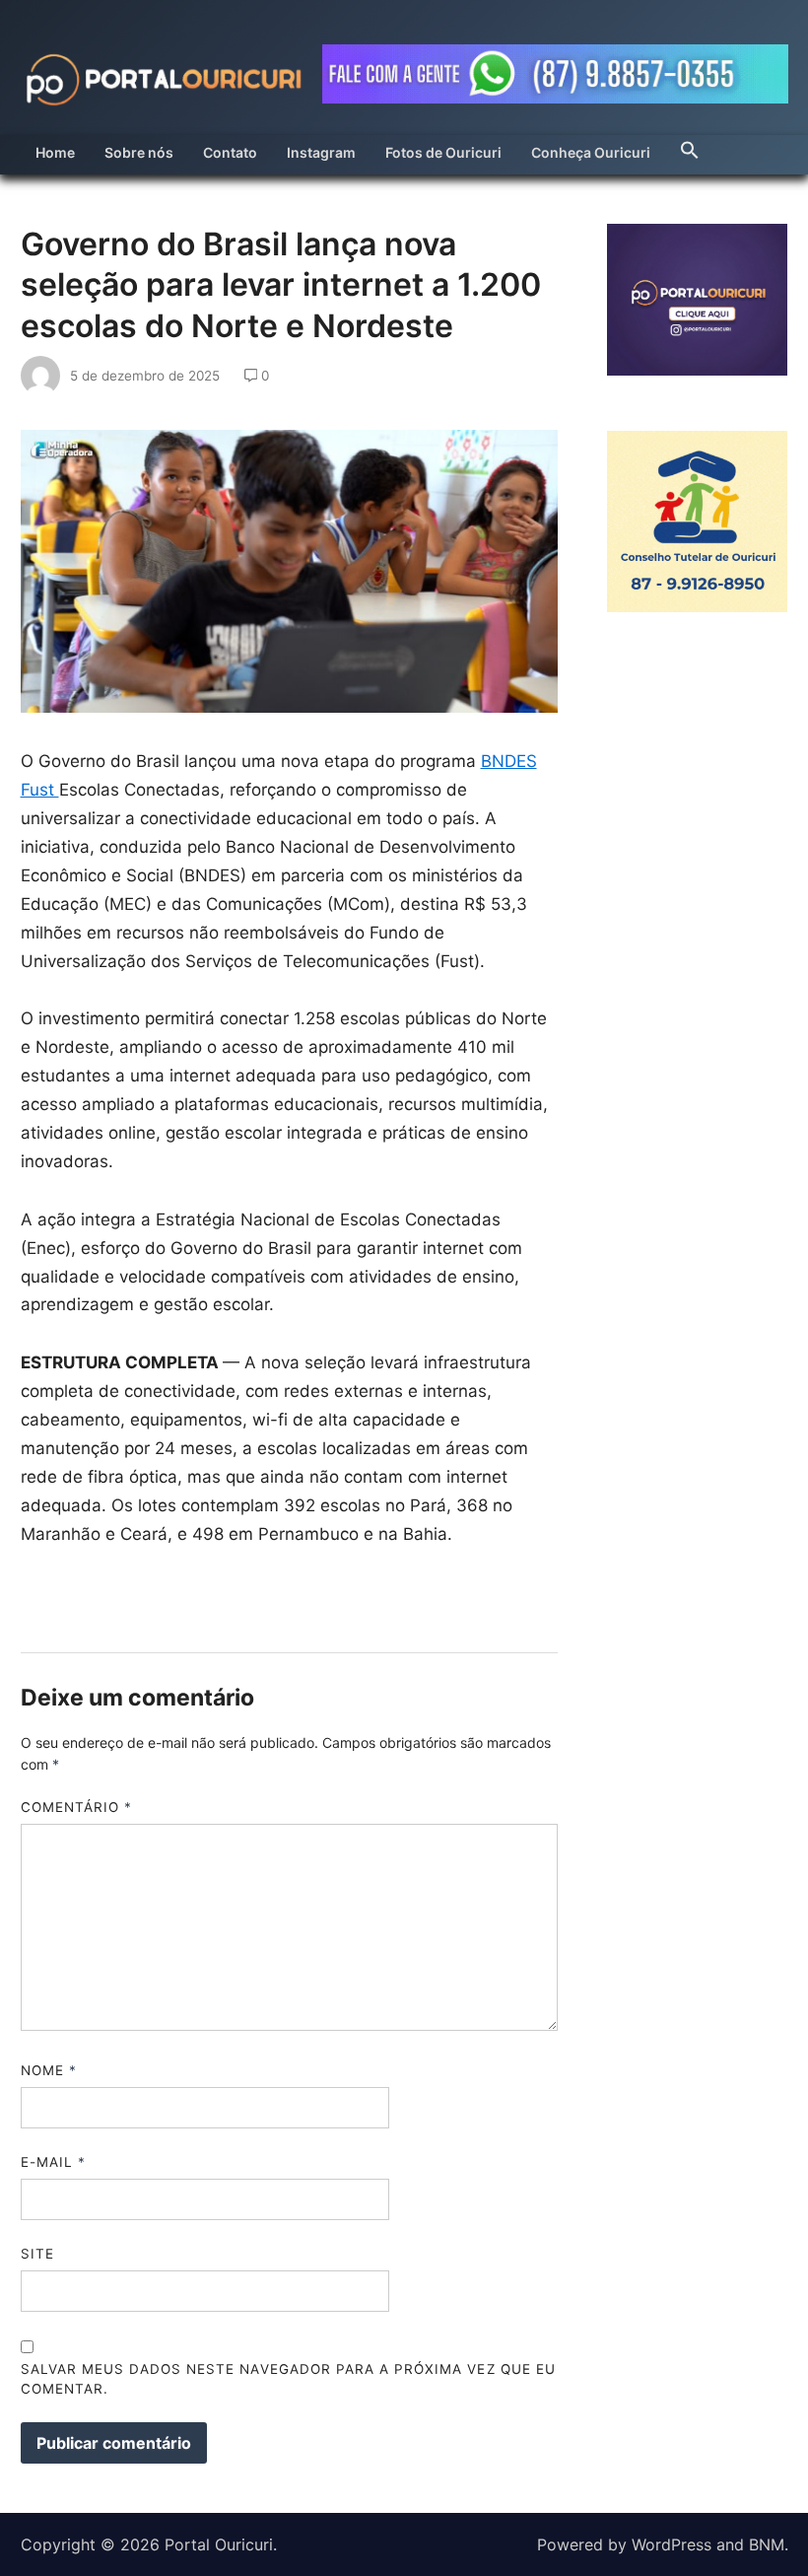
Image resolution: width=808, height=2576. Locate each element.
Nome (49, 2070)
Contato (230, 152)
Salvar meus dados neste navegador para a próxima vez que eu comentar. (288, 2379)
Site (37, 2254)
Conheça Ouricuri (591, 152)
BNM (767, 2544)
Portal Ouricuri (219, 2544)
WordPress (672, 2544)
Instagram (321, 152)
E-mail (53, 2162)
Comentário (77, 1807)
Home (55, 152)
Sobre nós (139, 152)
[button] (690, 145)
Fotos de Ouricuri (443, 152)
